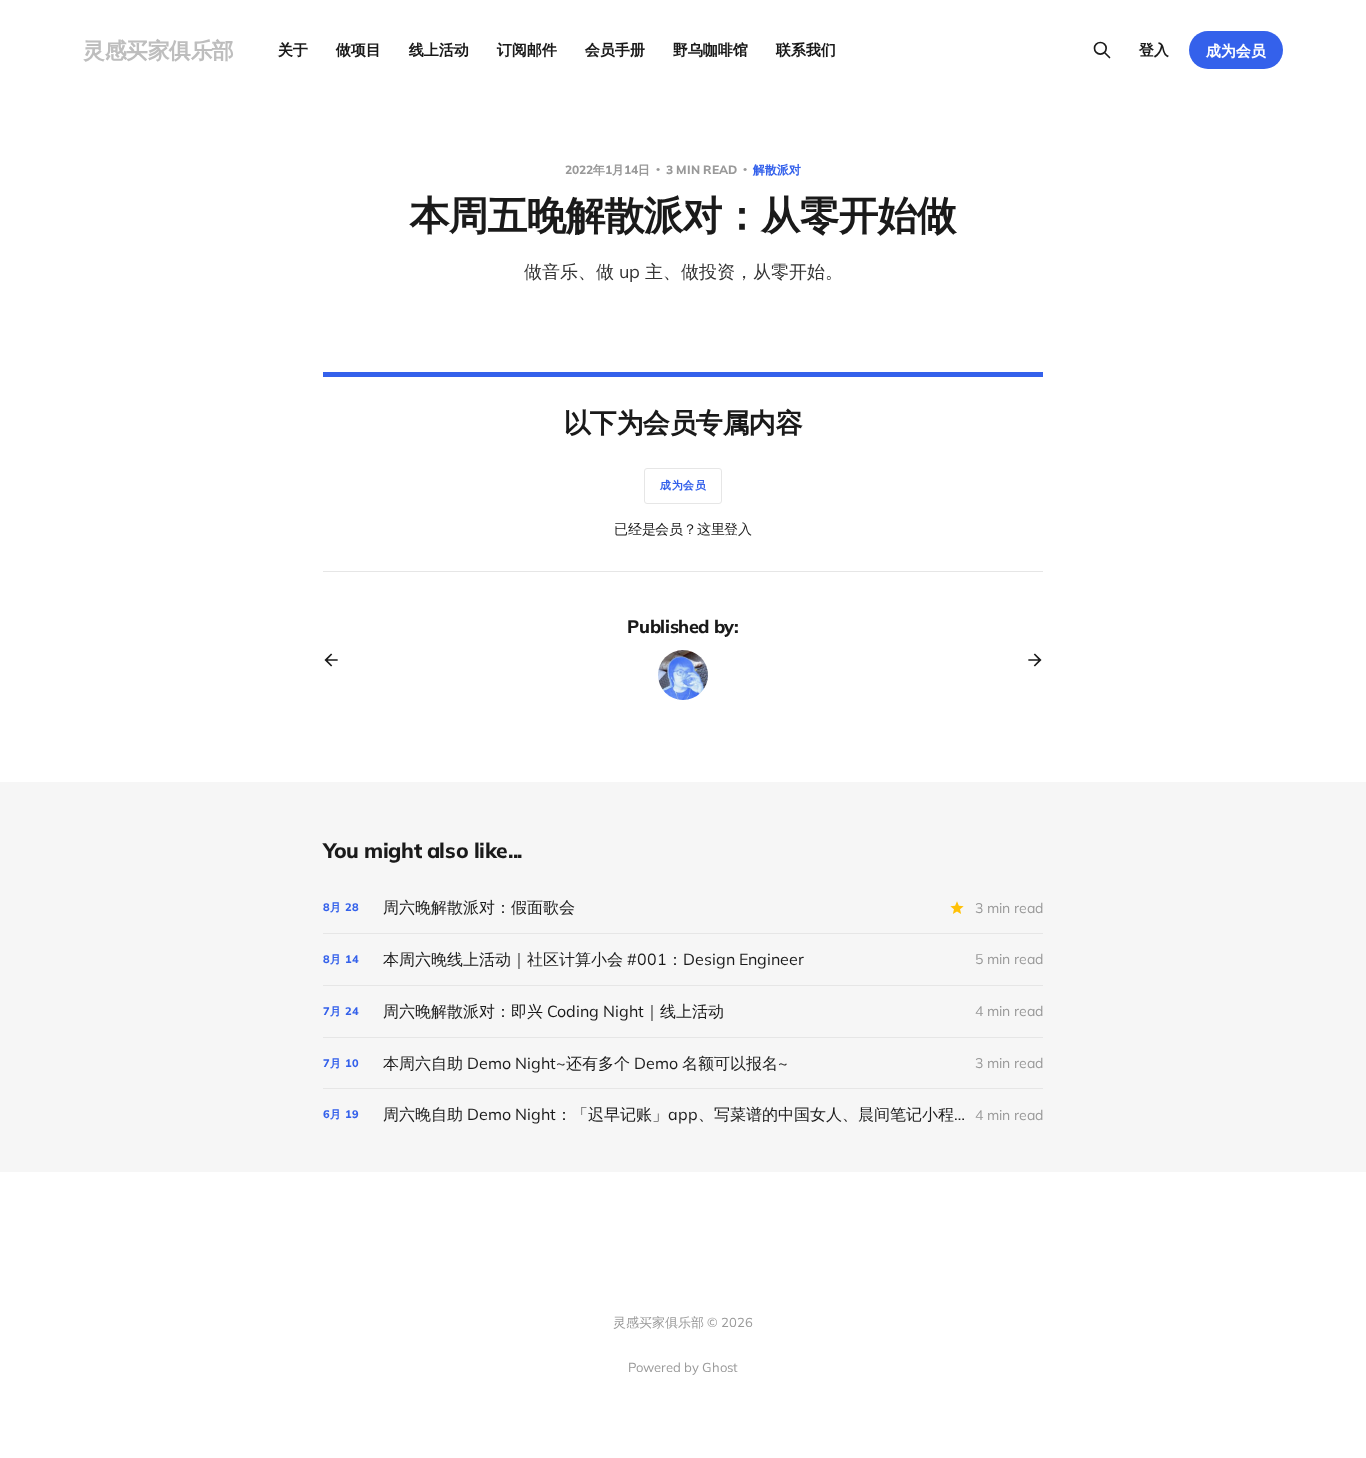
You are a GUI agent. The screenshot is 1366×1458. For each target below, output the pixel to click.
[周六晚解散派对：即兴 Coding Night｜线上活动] (683, 1011)
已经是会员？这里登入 (683, 529)
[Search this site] (1102, 50)
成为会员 (1236, 50)
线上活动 (439, 49)
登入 (1154, 49)
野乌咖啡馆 (710, 49)
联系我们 (806, 49)
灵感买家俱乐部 (158, 50)
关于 (293, 49)
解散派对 (777, 169)
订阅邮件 (527, 49)
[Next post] (1028, 660)
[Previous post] (338, 660)
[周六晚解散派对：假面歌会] (683, 907)
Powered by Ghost (683, 1367)
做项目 (358, 49)
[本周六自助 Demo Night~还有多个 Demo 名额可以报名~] (683, 1063)
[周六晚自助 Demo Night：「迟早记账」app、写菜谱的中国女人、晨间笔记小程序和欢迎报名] (683, 1114)
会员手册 (615, 49)
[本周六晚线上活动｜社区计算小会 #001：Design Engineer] (683, 959)
